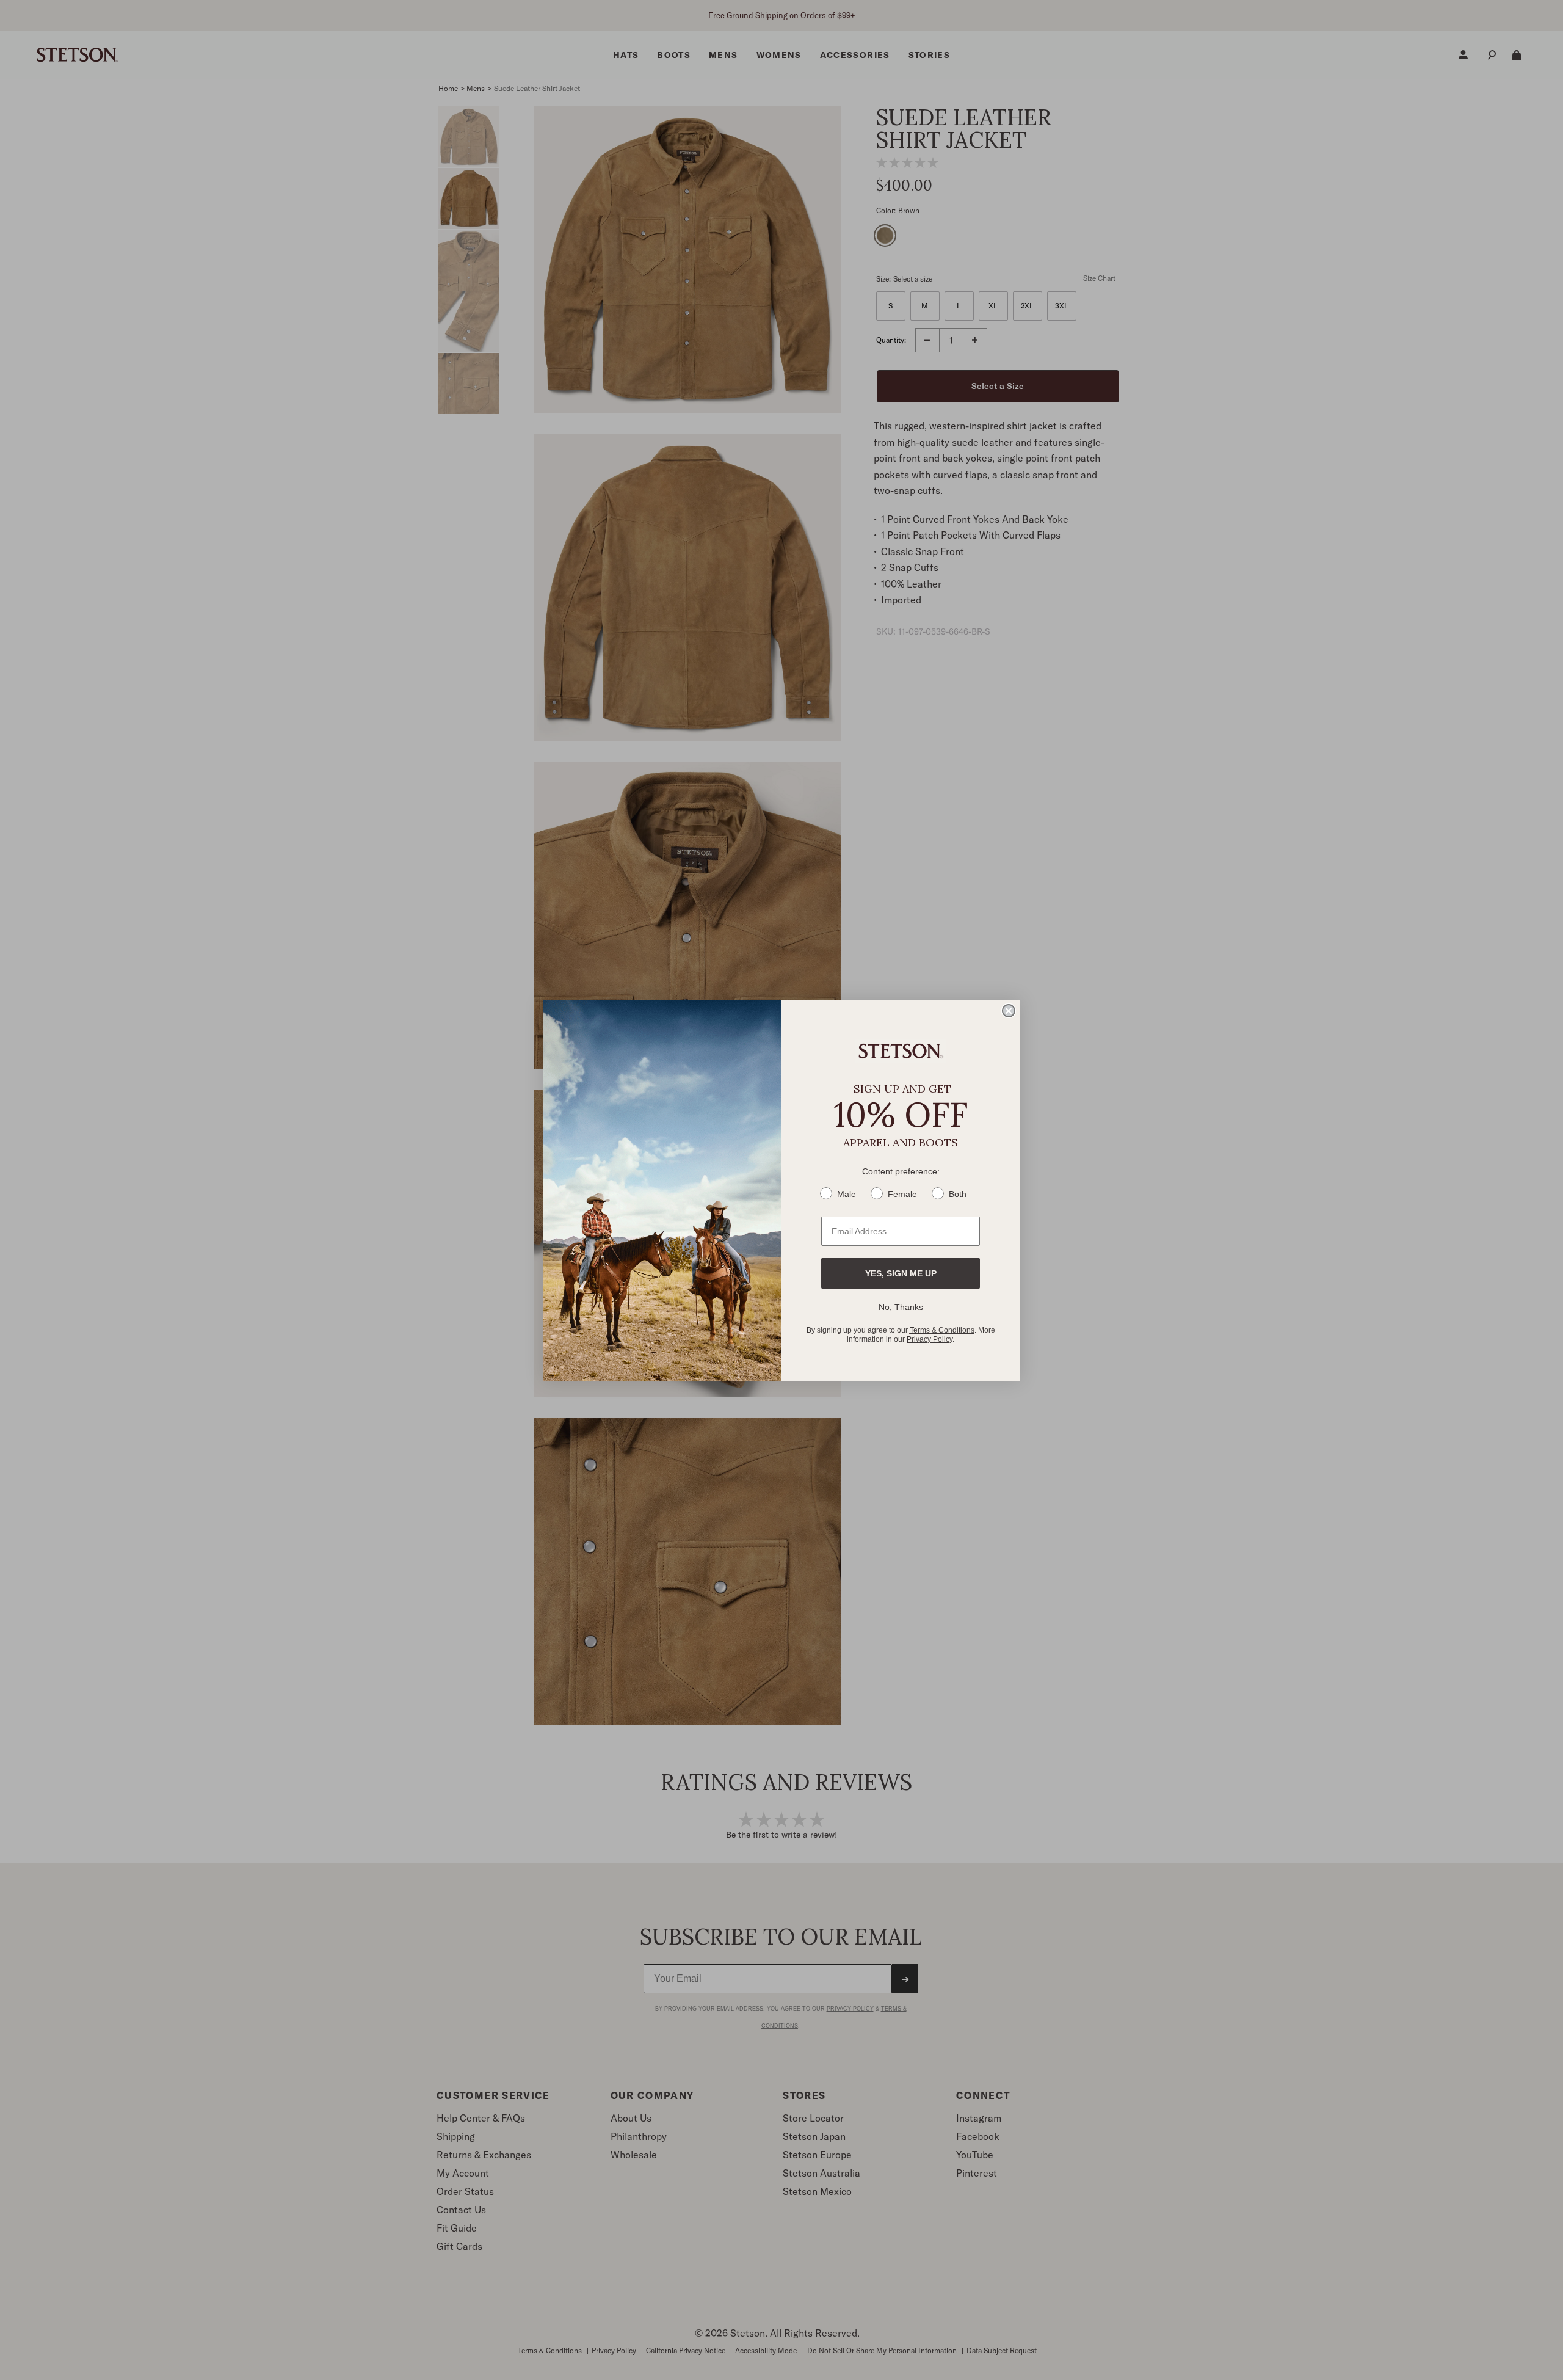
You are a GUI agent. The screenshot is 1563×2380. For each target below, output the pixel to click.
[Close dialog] (1009, 1011)
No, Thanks (901, 1307)
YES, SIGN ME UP (901, 1273)
